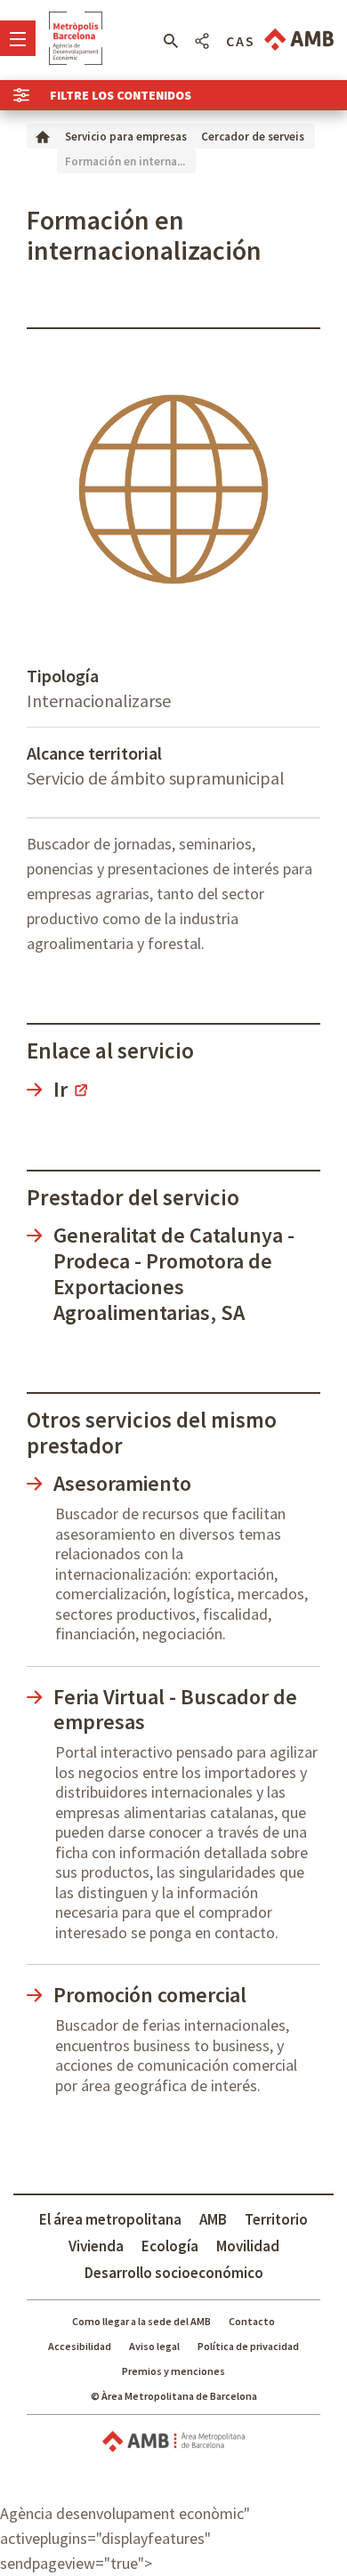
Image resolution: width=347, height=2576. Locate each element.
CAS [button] (241, 41)
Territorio (276, 2219)
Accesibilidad (80, 2346)
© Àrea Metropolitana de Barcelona (174, 2396)
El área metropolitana (110, 2219)
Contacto (252, 2321)
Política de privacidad (248, 2346)
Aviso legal (154, 2346)
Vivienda (96, 2246)
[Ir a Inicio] (43, 136)
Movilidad (248, 2246)
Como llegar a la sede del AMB (141, 2321)
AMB (213, 2219)
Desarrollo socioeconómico (174, 2273)
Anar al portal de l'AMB (299, 40)
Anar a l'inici (76, 38)
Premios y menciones (173, 2371)
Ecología (170, 2246)
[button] (170, 41)
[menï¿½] (18, 38)
